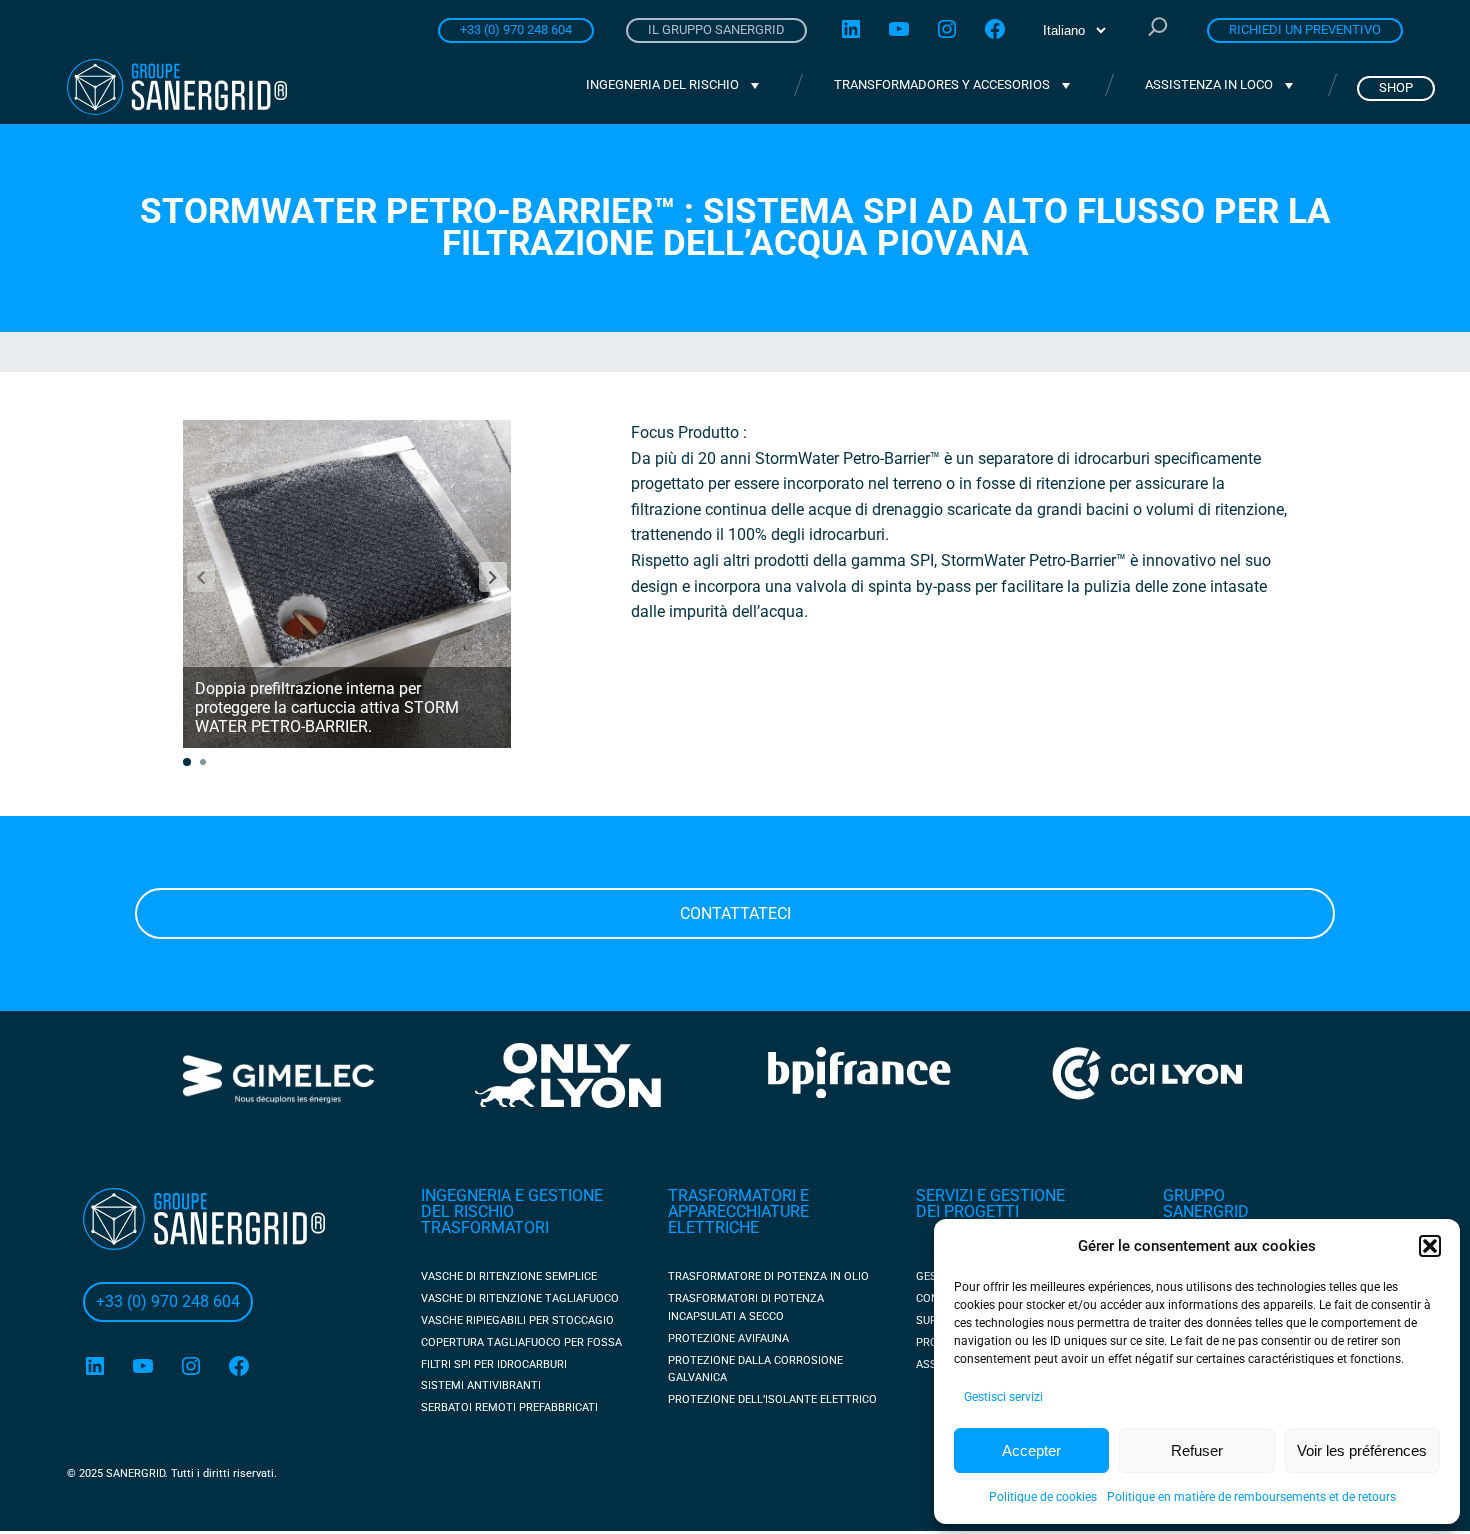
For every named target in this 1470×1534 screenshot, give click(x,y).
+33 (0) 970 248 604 (516, 29)
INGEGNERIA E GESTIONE (512, 1195)
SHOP (1396, 87)
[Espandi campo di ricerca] (1158, 29)
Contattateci (735, 913)
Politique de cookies (1043, 1497)
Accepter (1031, 1450)
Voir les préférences (1362, 1450)
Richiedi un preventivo (1305, 29)
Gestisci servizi (1003, 1397)
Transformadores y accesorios (942, 84)
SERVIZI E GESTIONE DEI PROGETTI (990, 1203)
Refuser (1197, 1450)
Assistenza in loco (1209, 84)
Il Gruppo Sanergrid (716, 29)
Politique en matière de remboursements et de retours (1251, 1497)
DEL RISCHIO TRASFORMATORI (485, 1219)
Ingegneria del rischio (662, 84)
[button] (1430, 1246)
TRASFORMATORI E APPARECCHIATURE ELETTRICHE (738, 1211)
